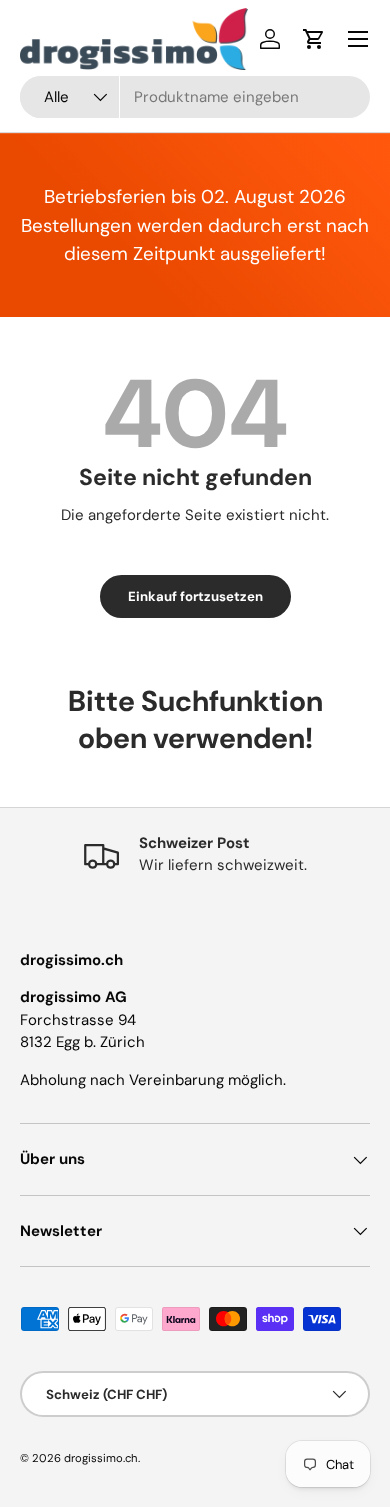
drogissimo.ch (101, 1458)
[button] (314, 39)
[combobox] (195, 97)
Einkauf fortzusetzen (195, 596)
